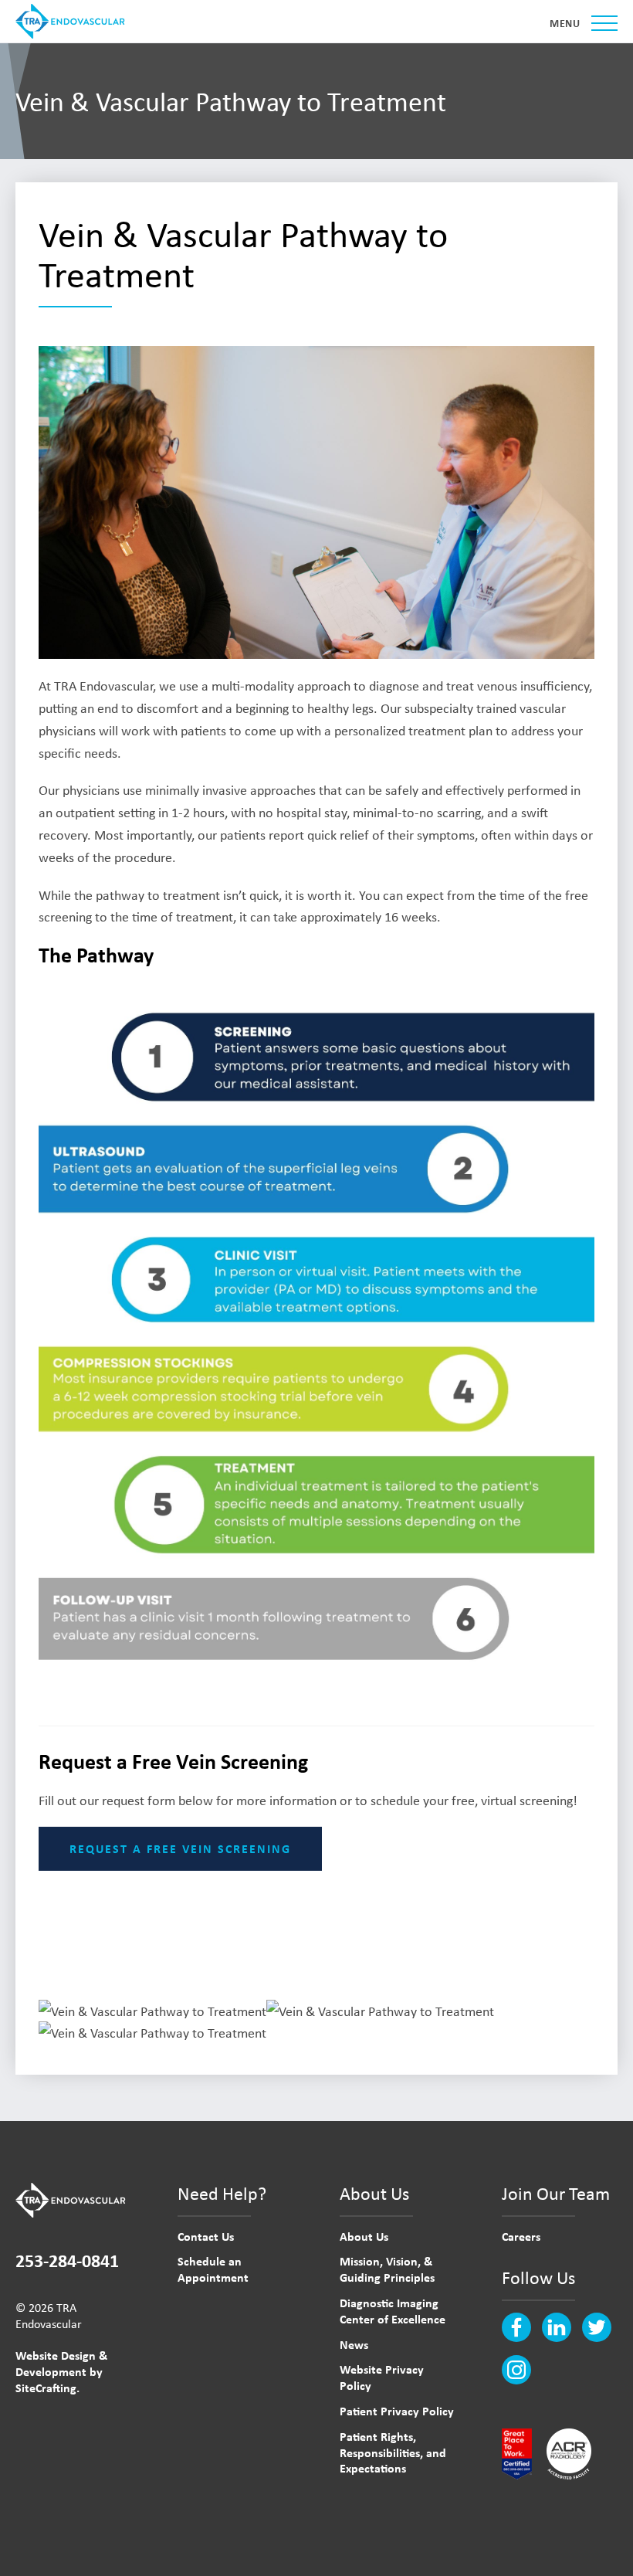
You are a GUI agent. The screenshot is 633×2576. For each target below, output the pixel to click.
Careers (521, 2236)
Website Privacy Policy (382, 2377)
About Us (364, 2236)
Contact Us (206, 2236)
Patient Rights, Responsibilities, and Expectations (393, 2452)
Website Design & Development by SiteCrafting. (61, 2371)
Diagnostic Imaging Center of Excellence (393, 2311)
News (354, 2344)
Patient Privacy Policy (397, 2411)
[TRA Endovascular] (73, 21)
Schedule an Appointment (213, 2269)
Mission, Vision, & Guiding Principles (387, 2269)
